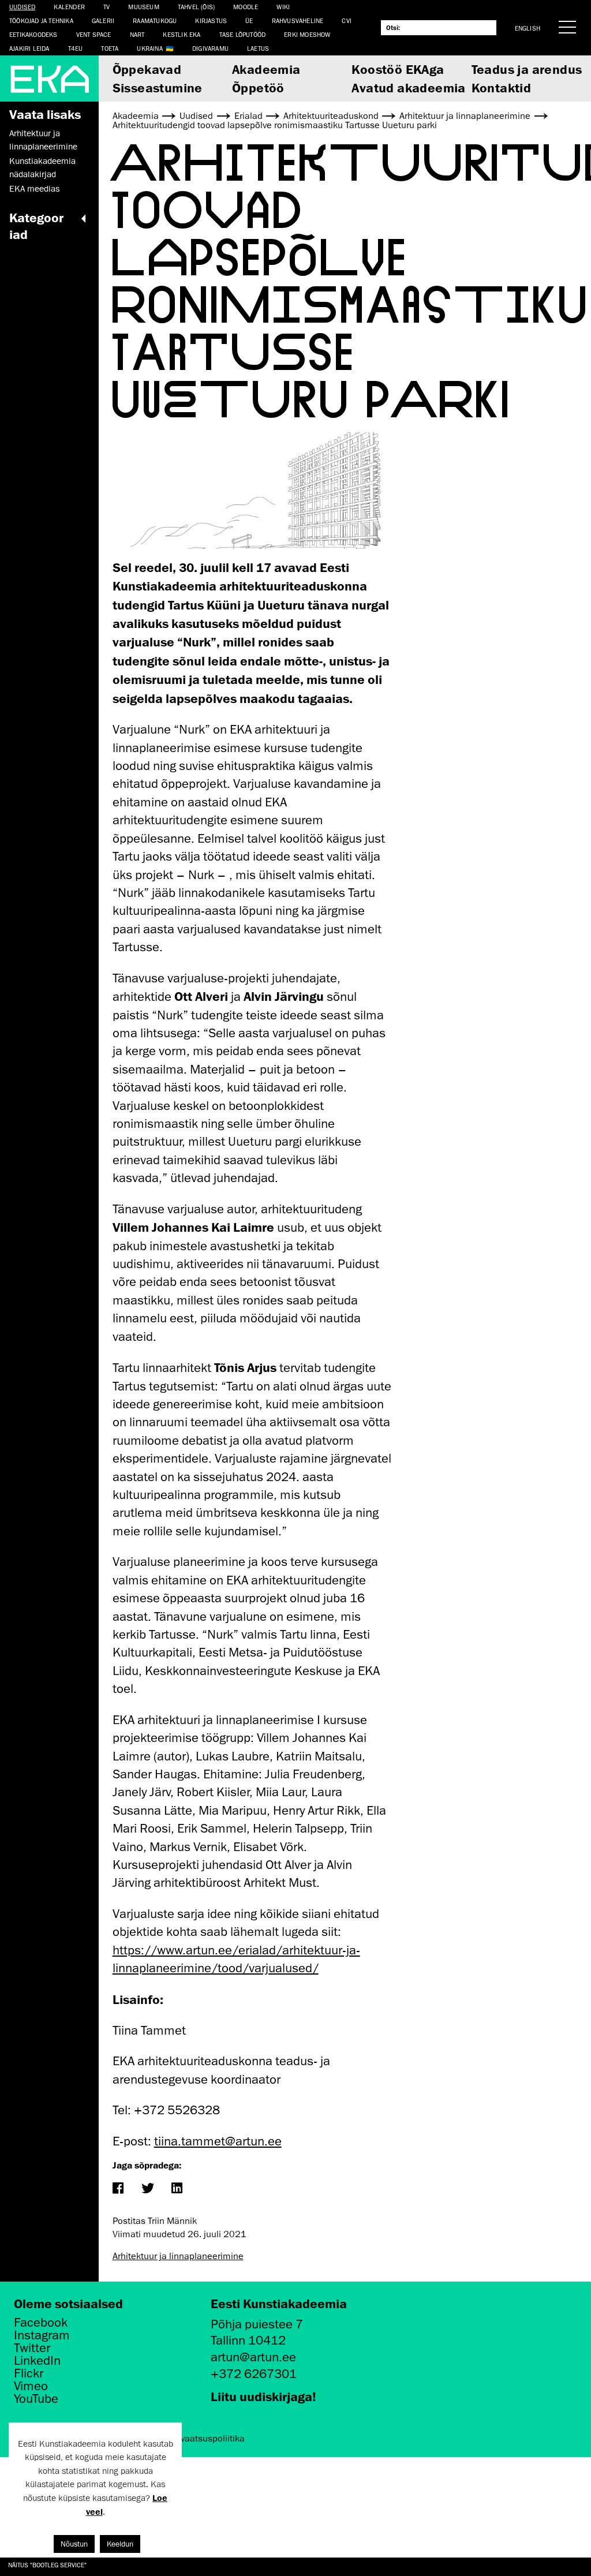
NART (137, 34)
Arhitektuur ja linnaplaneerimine (43, 140)
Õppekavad (147, 69)
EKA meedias (34, 189)
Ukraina (149, 48)
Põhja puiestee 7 (257, 2324)
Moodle (246, 7)
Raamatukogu (155, 20)
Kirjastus (211, 20)
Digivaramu (210, 48)
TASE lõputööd (243, 34)
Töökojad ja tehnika (41, 20)
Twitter (32, 2348)
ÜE (249, 20)
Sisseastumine (158, 87)
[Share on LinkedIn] (177, 2189)
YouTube (36, 2399)
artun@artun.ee (253, 2357)
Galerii (103, 20)
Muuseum (143, 7)
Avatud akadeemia (408, 87)
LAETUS (258, 48)
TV (106, 7)
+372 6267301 (254, 2374)
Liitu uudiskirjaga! (263, 2396)
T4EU (76, 48)
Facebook (41, 2323)
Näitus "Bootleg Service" (47, 2565)
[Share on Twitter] (147, 2189)
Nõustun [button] (74, 2544)
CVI (347, 20)
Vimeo (31, 2386)
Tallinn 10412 (248, 2340)
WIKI (283, 7)
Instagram (42, 2335)
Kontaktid (502, 87)
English (528, 28)
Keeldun (120, 2544)
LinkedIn (37, 2361)
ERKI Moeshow (307, 34)
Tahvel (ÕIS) (196, 7)
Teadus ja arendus (527, 69)
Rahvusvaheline (298, 20)
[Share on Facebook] (118, 2189)
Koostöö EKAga (398, 69)
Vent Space (94, 34)
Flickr (29, 2373)
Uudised (22, 7)
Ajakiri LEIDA (29, 48)
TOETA (110, 48)
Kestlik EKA (182, 34)
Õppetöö (258, 87)
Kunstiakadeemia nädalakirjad (42, 167)
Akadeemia (266, 69)
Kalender (69, 7)
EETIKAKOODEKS (33, 34)
